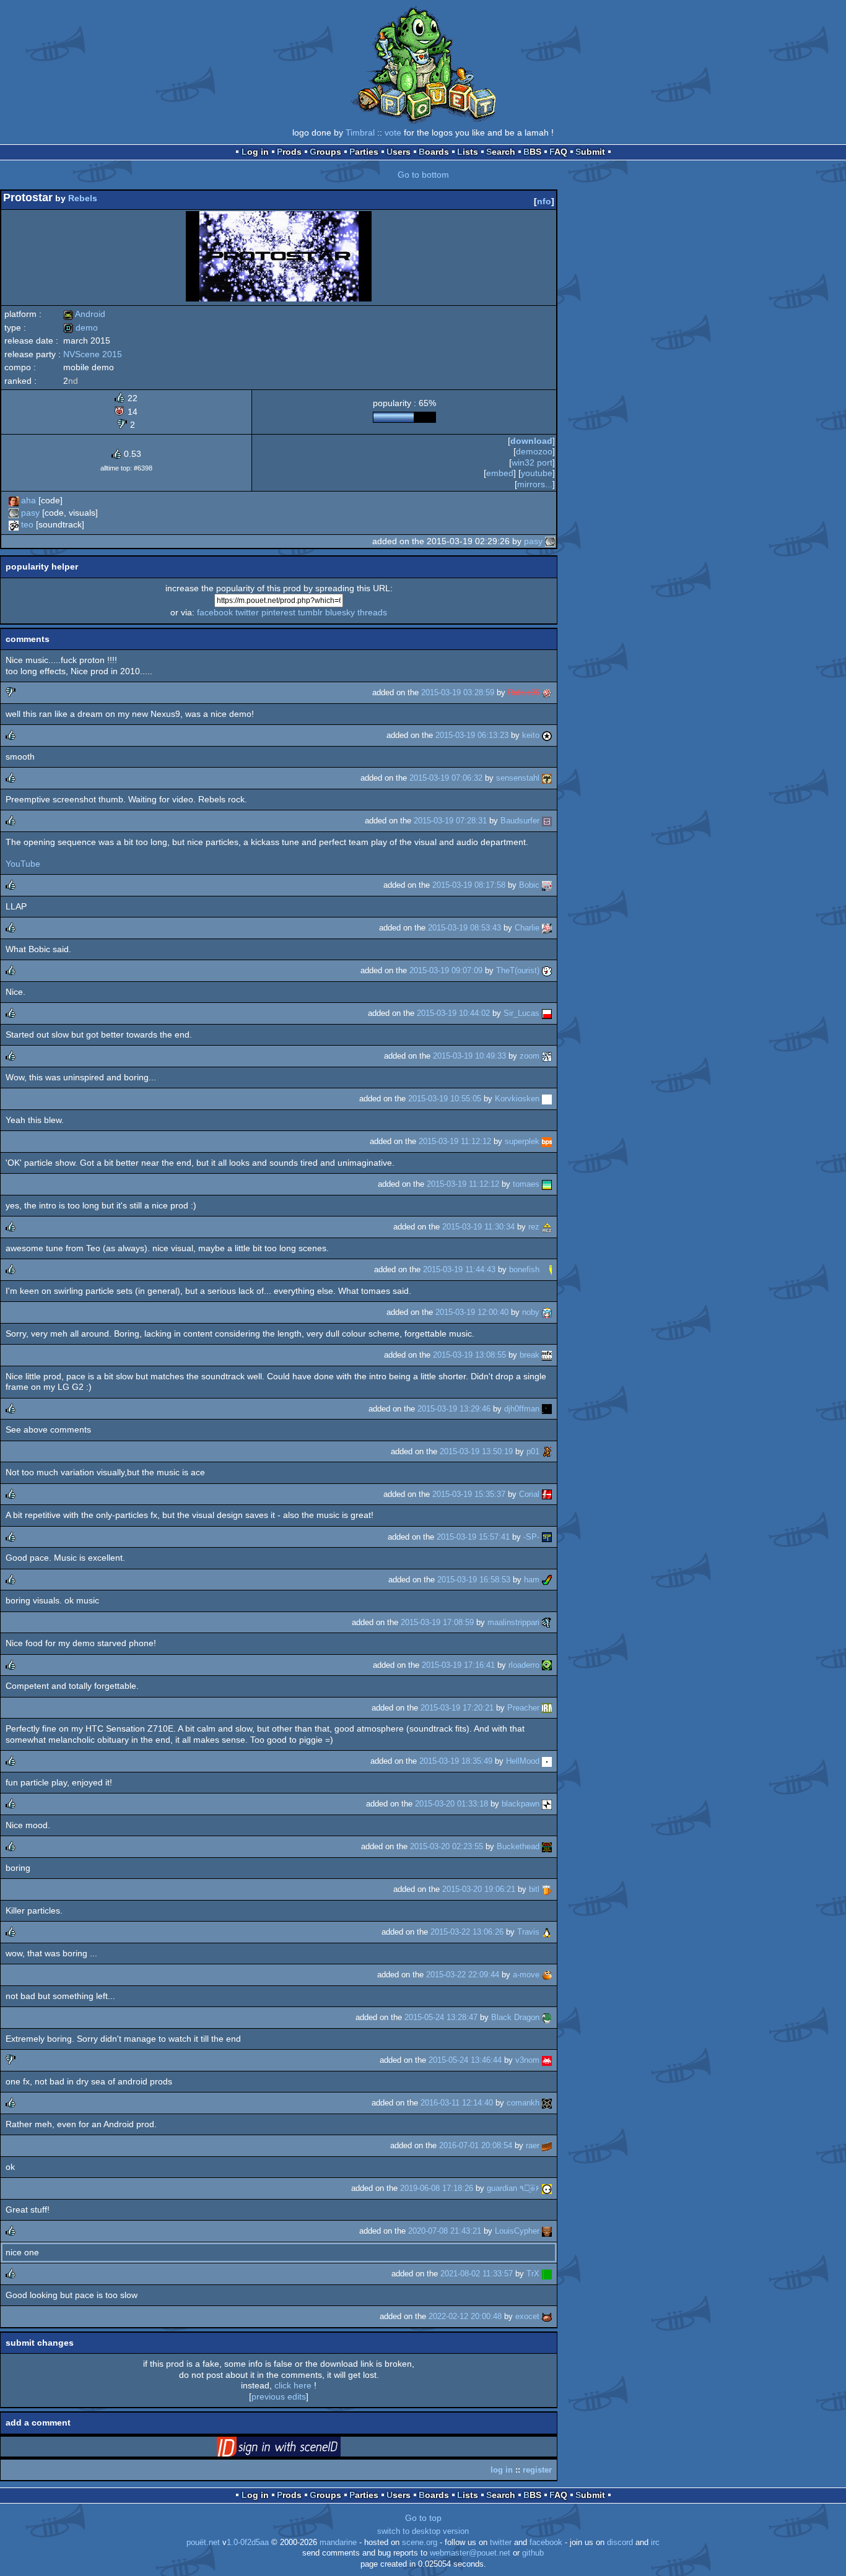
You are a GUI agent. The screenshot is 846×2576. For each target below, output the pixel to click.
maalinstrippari (513, 1622)
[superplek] (547, 1141)
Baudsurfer (520, 821)
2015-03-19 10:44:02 (453, 1013)
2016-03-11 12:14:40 (457, 2103)
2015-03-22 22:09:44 (463, 1975)
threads (372, 612)
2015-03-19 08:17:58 (469, 885)
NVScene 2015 (93, 354)
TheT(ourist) (518, 970)
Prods (289, 152)
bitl (534, 1889)
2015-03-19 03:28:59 (458, 692)
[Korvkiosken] (547, 1099)
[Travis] (547, 1932)
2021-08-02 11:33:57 (477, 2274)
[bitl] (547, 1889)
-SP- (531, 1537)
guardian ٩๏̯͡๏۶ (513, 2188)
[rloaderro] (547, 1665)
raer (533, 2145)
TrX (533, 2274)
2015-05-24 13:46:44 (465, 2060)
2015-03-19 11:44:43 (459, 1269)
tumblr (310, 612)
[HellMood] (547, 1761)
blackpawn (521, 1804)
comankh (523, 2103)
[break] (547, 1355)
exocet (527, 2316)
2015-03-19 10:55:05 (445, 1099)
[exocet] (547, 2316)
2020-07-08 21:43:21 (445, 2231)
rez (534, 1227)
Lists (468, 152)
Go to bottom (423, 175)
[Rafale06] (547, 692)
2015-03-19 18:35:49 (456, 1761)
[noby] (547, 1312)
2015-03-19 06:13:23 (472, 735)
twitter (247, 612)
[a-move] (547, 1975)
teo (27, 524)
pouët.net (203, 2543)
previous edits (279, 2396)
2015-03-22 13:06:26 (467, 1932)
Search (501, 152)
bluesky (340, 612)
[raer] (547, 2145)
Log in (255, 152)
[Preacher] (547, 1708)
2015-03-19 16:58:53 (474, 1580)
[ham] (547, 1580)
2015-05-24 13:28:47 (441, 2017)
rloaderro (524, 1665)
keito (531, 735)
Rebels (83, 198)
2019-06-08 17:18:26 (437, 2188)
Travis (528, 1932)
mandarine (338, 2543)
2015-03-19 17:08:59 (437, 1622)
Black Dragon (515, 2017)
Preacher (523, 1708)
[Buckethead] (547, 1846)
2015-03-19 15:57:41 (473, 1537)
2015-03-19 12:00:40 (472, 1312)
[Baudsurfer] (547, 821)
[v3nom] (547, 2060)
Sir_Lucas (521, 1013)
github (533, 2553)
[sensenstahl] (547, 778)
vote (393, 132)
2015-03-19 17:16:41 (458, 1665)
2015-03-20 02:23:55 (447, 1846)
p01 (533, 1451)
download (531, 441)
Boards (434, 152)
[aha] (14, 500)
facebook (215, 612)
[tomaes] (547, 1184)
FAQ (558, 152)
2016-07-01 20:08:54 (476, 2145)
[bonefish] (547, 1269)
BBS (532, 152)
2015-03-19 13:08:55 (469, 1355)
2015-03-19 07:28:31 (450, 821)
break (530, 1355)
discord (620, 2543)
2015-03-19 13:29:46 (454, 1409)
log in (502, 2470)
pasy (30, 513)
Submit (590, 152)
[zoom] (547, 1056)
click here (293, 2385)
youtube (537, 473)
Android (84, 314)
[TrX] (547, 2274)
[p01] (547, 1451)
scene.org (420, 2543)
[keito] (547, 735)
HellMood (523, 1761)
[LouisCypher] (547, 2231)
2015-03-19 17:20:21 (457, 1708)
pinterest (278, 612)
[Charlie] (547, 928)
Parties (364, 152)
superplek (522, 1141)
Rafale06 (524, 692)
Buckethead (518, 1846)
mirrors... (535, 484)
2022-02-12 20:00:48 (465, 2316)
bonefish (524, 1269)
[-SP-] (547, 1537)
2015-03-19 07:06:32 (446, 778)
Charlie (527, 928)
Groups (325, 152)
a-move (526, 1975)
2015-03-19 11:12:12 (455, 1141)
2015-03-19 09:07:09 (446, 970)
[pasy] (14, 513)
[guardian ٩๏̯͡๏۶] (547, 2188)
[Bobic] (547, 885)
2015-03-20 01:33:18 (451, 1804)
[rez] (547, 1227)
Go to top (423, 2518)
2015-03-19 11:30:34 (478, 1227)
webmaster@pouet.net (470, 2553)
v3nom (527, 2060)
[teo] (14, 524)
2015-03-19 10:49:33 (469, 1056)
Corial (529, 1494)
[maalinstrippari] (547, 1622)
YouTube (23, 864)
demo (81, 327)
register (537, 2470)
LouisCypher (517, 2231)
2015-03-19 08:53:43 (464, 928)
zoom (530, 1056)
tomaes (526, 1184)
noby (531, 1312)
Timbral (360, 132)
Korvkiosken (517, 1099)
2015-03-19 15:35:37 (469, 1494)
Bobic (529, 885)
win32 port (532, 462)
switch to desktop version (423, 2531)
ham (532, 1580)
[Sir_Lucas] (547, 1013)
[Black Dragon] (547, 2017)
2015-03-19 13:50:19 (476, 1451)
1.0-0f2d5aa (248, 2543)
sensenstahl (518, 778)
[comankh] (547, 2103)
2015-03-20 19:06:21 (479, 1889)
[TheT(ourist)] (547, 970)
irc (655, 2543)
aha (28, 500)
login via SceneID (298, 2449)
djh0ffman (522, 1409)
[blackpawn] (547, 1804)
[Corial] (547, 1494)
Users (399, 152)
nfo (544, 201)
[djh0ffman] (547, 1409)
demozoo (534, 451)
